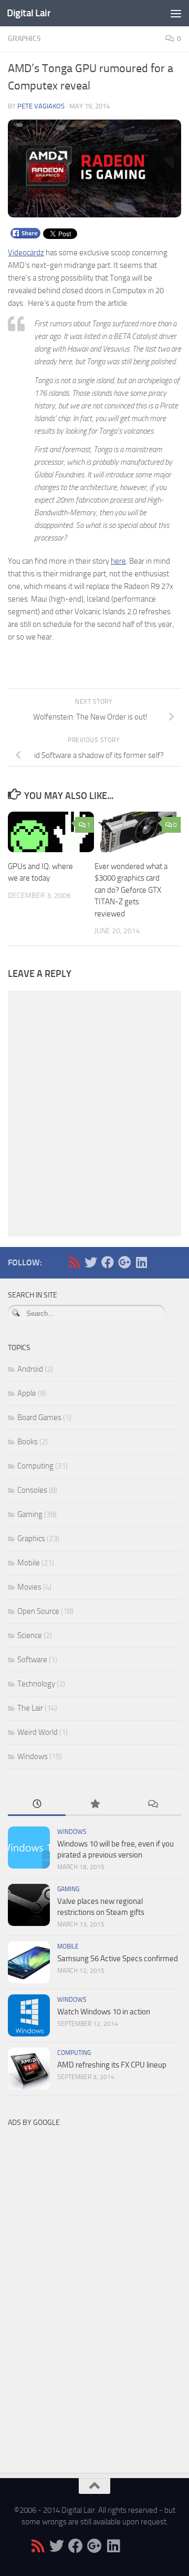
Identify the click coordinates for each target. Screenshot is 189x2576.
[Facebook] (108, 1262)
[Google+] (124, 1262)
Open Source (38, 1611)
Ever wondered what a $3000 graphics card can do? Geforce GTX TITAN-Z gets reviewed (131, 890)
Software (32, 1660)
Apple (27, 1393)
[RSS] (74, 1262)
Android (30, 1369)
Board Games (39, 1417)
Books (28, 1442)
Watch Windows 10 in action (104, 2012)
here (118, 561)
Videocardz (26, 253)
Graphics (24, 39)
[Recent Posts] (37, 1805)
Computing (35, 1466)
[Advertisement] (87, 2290)
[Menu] (176, 13)
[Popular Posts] (94, 1805)
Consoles (32, 1490)
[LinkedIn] (141, 1262)
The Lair (30, 1708)
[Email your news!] (158, 1262)
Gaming (30, 1514)
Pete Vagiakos (41, 106)
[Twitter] (91, 1262)
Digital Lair (29, 13)
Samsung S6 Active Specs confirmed (118, 1959)
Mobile (29, 1563)
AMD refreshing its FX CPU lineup (112, 2065)
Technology (36, 1684)
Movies (29, 1587)
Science (30, 1635)
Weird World (38, 1732)
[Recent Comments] (152, 1805)
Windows (33, 1756)
